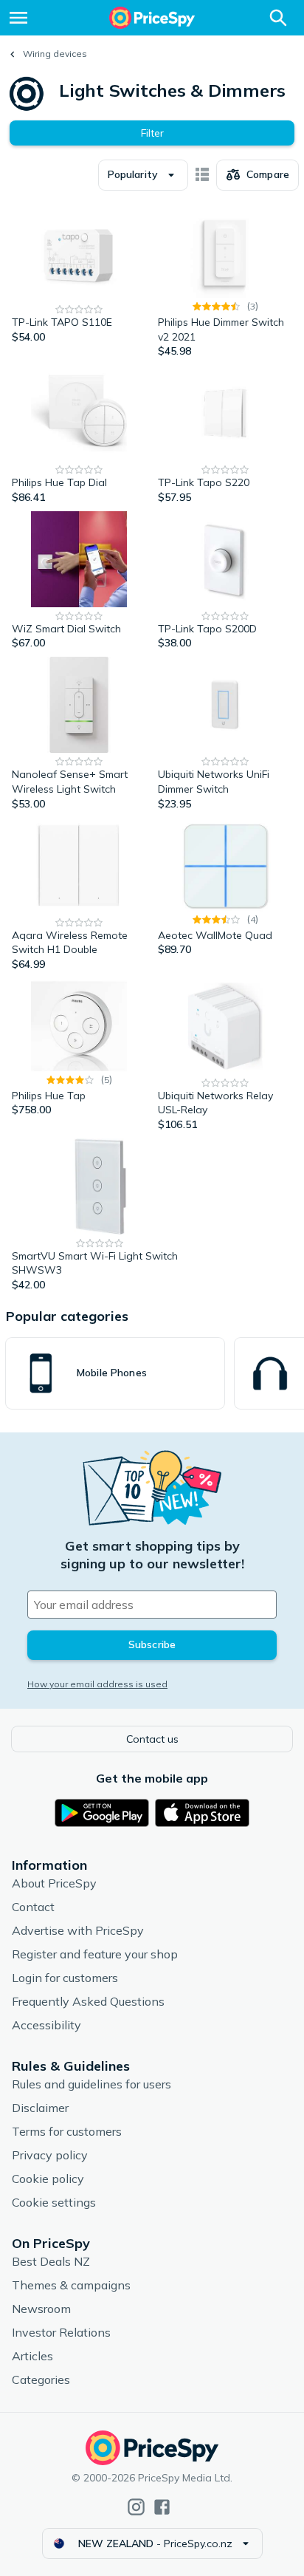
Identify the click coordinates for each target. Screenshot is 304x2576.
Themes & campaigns (71, 2285)
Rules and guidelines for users (91, 2084)
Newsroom (41, 2309)
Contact (33, 1907)
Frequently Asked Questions (88, 2001)
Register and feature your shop (95, 1954)
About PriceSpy (54, 1883)
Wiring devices (55, 54)
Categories (41, 2379)
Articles (32, 2356)
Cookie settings (54, 2202)
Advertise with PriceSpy (78, 1930)
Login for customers (65, 1978)
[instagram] (136, 2507)
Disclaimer (40, 2108)
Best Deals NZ (51, 2261)
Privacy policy (50, 2155)
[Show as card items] (202, 175)
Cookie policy (48, 2179)
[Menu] (18, 18)
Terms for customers (67, 2131)
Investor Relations (61, 2332)
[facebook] (162, 2507)
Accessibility (46, 2025)
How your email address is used (97, 1684)
